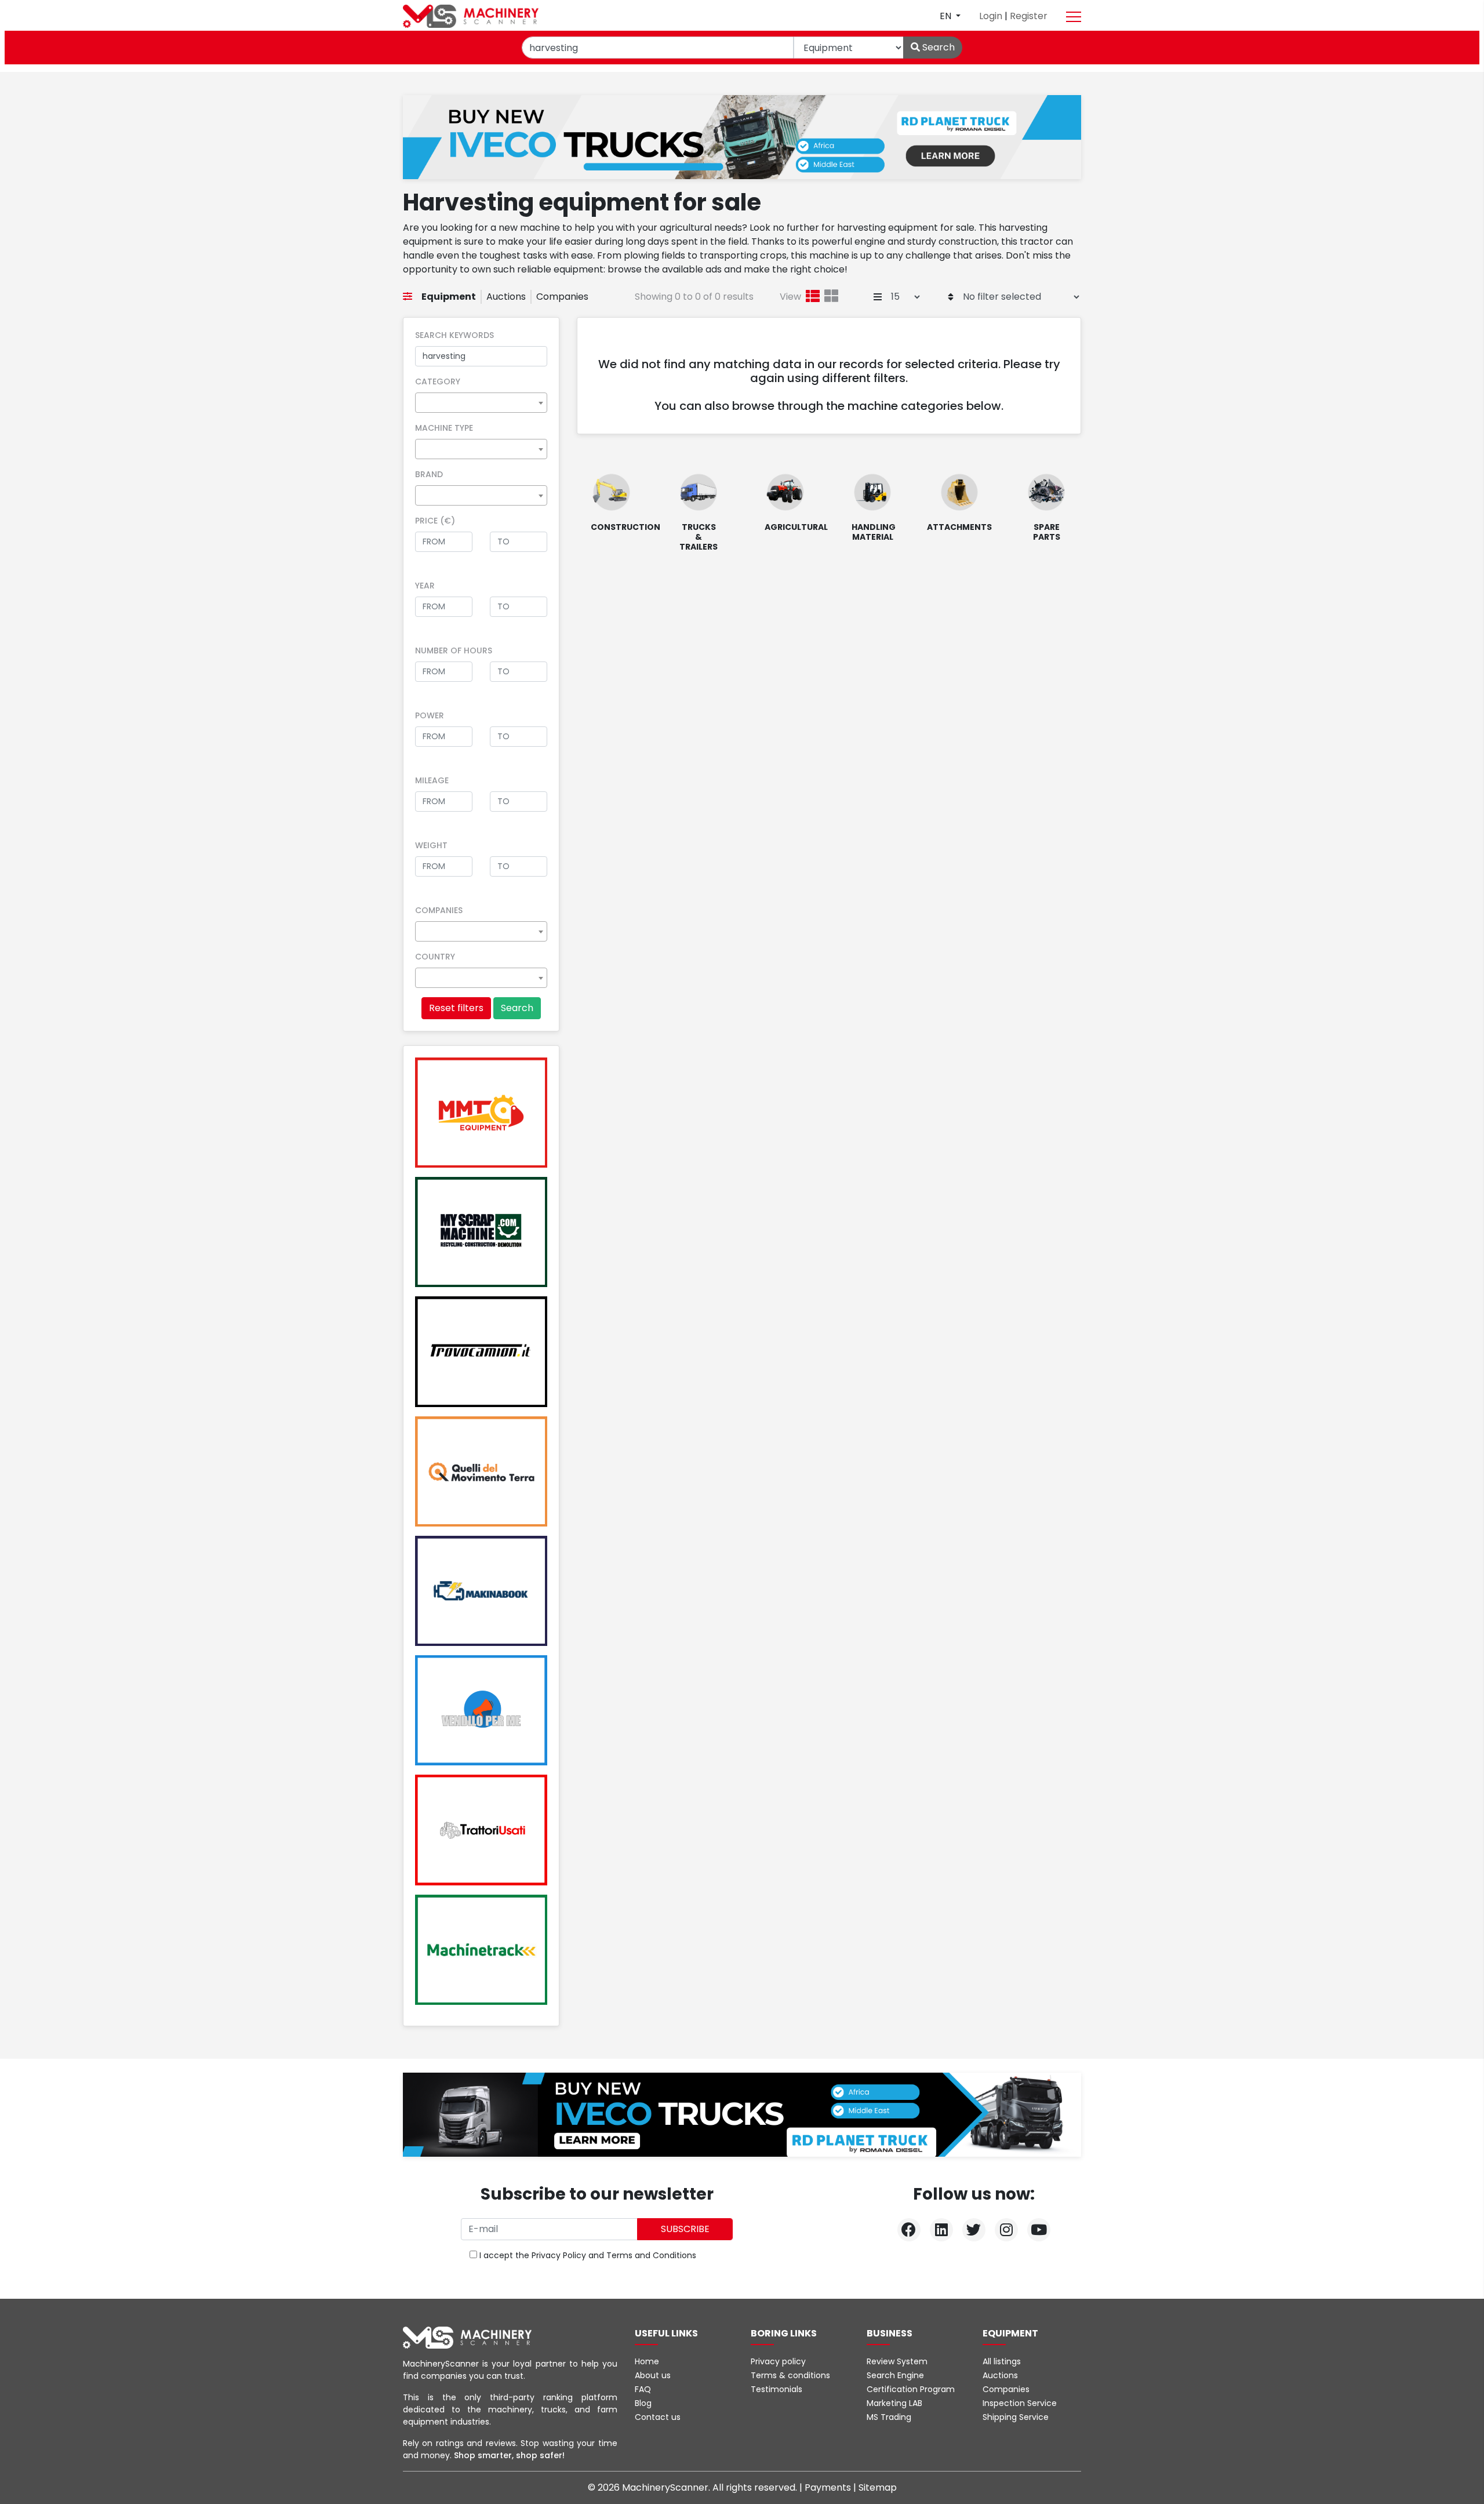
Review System (897, 2361)
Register (1029, 16)
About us (653, 2375)
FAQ (643, 2389)
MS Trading (889, 2417)
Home (647, 2361)
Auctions (506, 297)
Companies (562, 297)
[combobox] (481, 403)
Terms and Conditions (651, 2255)
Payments (829, 2487)
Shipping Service (1016, 2417)
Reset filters (456, 1008)
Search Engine (895, 2375)
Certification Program (911, 2389)
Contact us (658, 2417)
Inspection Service (1020, 2403)
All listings (1002, 2361)
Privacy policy (778, 2361)
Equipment (449, 297)
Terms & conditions (790, 2375)
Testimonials (776, 2389)
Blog (643, 2403)
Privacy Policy (559, 2255)
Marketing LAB (894, 2403)
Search (937, 47)
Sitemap (878, 2487)
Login (992, 16)
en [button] (947, 16)
